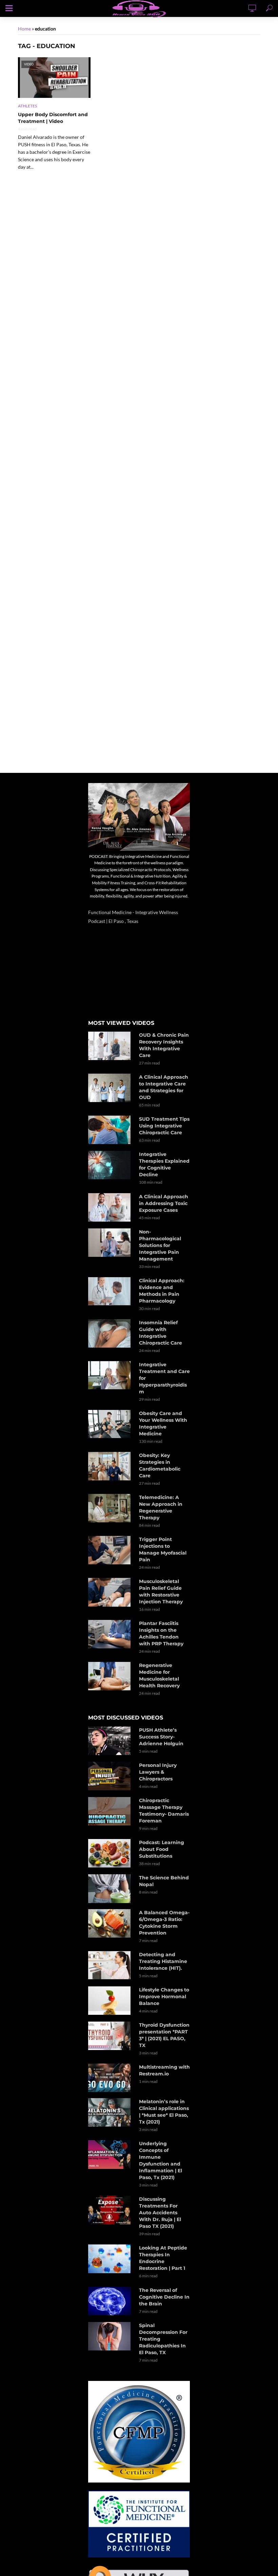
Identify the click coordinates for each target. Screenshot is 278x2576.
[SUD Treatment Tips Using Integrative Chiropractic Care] (111, 1130)
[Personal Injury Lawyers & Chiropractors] (111, 1776)
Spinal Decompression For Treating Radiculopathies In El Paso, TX (163, 2339)
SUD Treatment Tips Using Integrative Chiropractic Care (164, 1126)
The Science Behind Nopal (164, 1881)
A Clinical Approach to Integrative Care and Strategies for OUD (164, 1087)
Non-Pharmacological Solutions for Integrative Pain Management (160, 1245)
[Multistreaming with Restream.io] (111, 2078)
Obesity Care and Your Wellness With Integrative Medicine (163, 1423)
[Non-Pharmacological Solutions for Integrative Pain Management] (111, 1243)
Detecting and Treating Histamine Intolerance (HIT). (163, 1961)
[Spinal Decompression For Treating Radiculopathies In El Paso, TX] (111, 2336)
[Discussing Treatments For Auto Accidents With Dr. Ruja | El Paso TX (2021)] (111, 2210)
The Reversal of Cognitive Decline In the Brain (164, 2297)
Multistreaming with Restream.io (164, 2070)
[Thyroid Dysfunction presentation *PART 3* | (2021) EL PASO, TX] (111, 2036)
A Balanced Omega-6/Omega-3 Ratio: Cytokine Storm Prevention (164, 1923)
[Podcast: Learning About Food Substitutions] (111, 1853)
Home (24, 29)
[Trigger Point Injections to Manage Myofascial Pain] (111, 1550)
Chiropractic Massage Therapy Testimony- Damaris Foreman (164, 1811)
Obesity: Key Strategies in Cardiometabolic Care (160, 1465)
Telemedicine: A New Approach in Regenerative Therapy (161, 1507)
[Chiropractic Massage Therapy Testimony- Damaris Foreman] (111, 1811)
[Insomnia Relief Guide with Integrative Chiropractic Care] (111, 1334)
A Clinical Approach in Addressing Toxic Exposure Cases (164, 1203)
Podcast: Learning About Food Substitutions (162, 1849)
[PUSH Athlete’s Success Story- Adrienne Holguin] (111, 1741)
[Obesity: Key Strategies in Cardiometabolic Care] (111, 1466)
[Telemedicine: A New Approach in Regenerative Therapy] (111, 1508)
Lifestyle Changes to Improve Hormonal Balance (164, 1997)
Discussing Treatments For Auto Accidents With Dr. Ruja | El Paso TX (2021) (160, 2213)
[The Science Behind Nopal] (111, 1888)
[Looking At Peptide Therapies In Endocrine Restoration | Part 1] (111, 2259)
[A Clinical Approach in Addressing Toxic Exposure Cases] (111, 1208)
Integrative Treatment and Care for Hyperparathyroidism (164, 1378)
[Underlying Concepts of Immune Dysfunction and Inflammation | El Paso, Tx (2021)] (111, 2154)
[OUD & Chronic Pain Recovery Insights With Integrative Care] (111, 1046)
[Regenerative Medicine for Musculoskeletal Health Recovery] (111, 1676)
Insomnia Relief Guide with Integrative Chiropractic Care (161, 1333)
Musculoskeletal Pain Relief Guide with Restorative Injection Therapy (161, 1591)
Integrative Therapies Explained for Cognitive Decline (164, 1164)
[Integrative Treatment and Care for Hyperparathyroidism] (111, 1375)
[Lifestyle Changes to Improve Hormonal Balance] (111, 2001)
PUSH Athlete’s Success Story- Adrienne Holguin (161, 1737)
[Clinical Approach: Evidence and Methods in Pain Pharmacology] (111, 1291)
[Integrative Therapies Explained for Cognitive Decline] (111, 1165)
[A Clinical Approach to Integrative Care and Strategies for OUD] (111, 1088)
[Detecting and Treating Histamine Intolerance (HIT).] (111, 1965)
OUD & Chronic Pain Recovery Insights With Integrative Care (164, 1045)
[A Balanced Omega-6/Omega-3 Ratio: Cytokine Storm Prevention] (111, 1923)
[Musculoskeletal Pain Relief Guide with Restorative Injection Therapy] (111, 1592)
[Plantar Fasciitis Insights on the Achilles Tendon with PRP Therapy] (111, 1634)
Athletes (27, 106)
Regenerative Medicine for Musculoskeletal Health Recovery (159, 1675)
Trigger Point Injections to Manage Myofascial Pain (163, 1549)
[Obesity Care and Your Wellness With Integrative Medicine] (111, 1424)
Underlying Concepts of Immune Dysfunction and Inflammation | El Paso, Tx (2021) (161, 2160)
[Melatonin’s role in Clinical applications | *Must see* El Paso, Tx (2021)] (111, 2112)
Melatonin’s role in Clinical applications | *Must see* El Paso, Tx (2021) (164, 2112)
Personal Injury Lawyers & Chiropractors (158, 1772)
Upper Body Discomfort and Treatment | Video (53, 118)
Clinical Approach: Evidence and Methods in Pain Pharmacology (162, 1291)
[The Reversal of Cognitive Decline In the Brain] (111, 2301)
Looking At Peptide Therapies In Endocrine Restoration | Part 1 (163, 2258)
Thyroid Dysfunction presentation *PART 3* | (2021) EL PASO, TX (164, 2035)
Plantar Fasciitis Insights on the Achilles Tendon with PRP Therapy (161, 1633)
